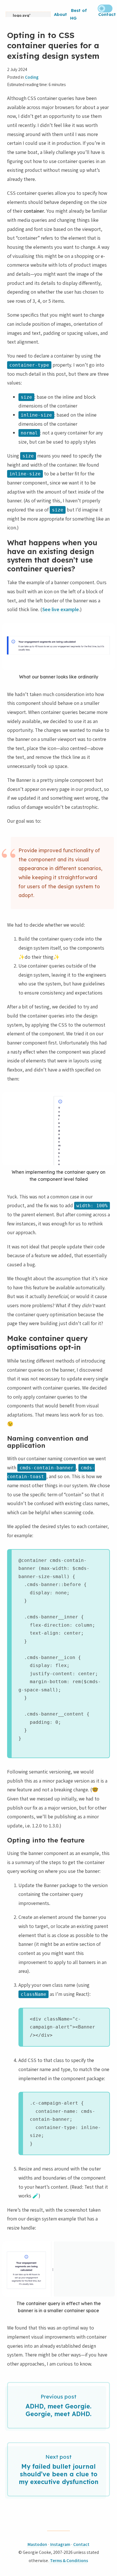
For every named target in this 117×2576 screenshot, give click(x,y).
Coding (32, 77)
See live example (61, 609)
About (60, 14)
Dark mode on (105, 9)
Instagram (60, 2544)
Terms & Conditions (69, 2561)
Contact (107, 14)
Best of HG (79, 14)
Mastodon (37, 2544)
